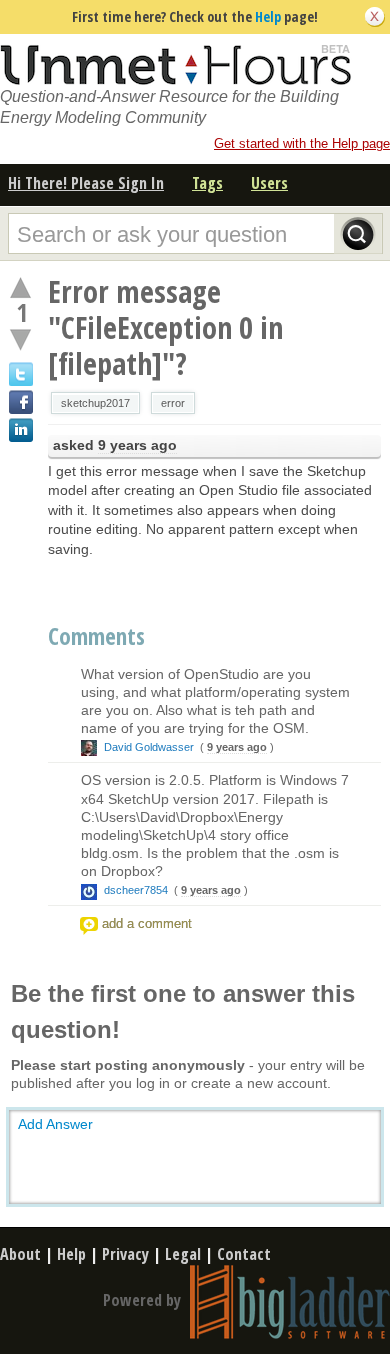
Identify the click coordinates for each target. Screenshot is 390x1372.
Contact (244, 1254)
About (20, 1254)
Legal (183, 1254)
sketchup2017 (95, 403)
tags (207, 183)
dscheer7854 (136, 890)
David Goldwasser (149, 747)
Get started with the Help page (302, 143)
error (173, 403)
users (269, 183)
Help (268, 16)
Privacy (125, 1254)
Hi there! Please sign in (86, 183)
